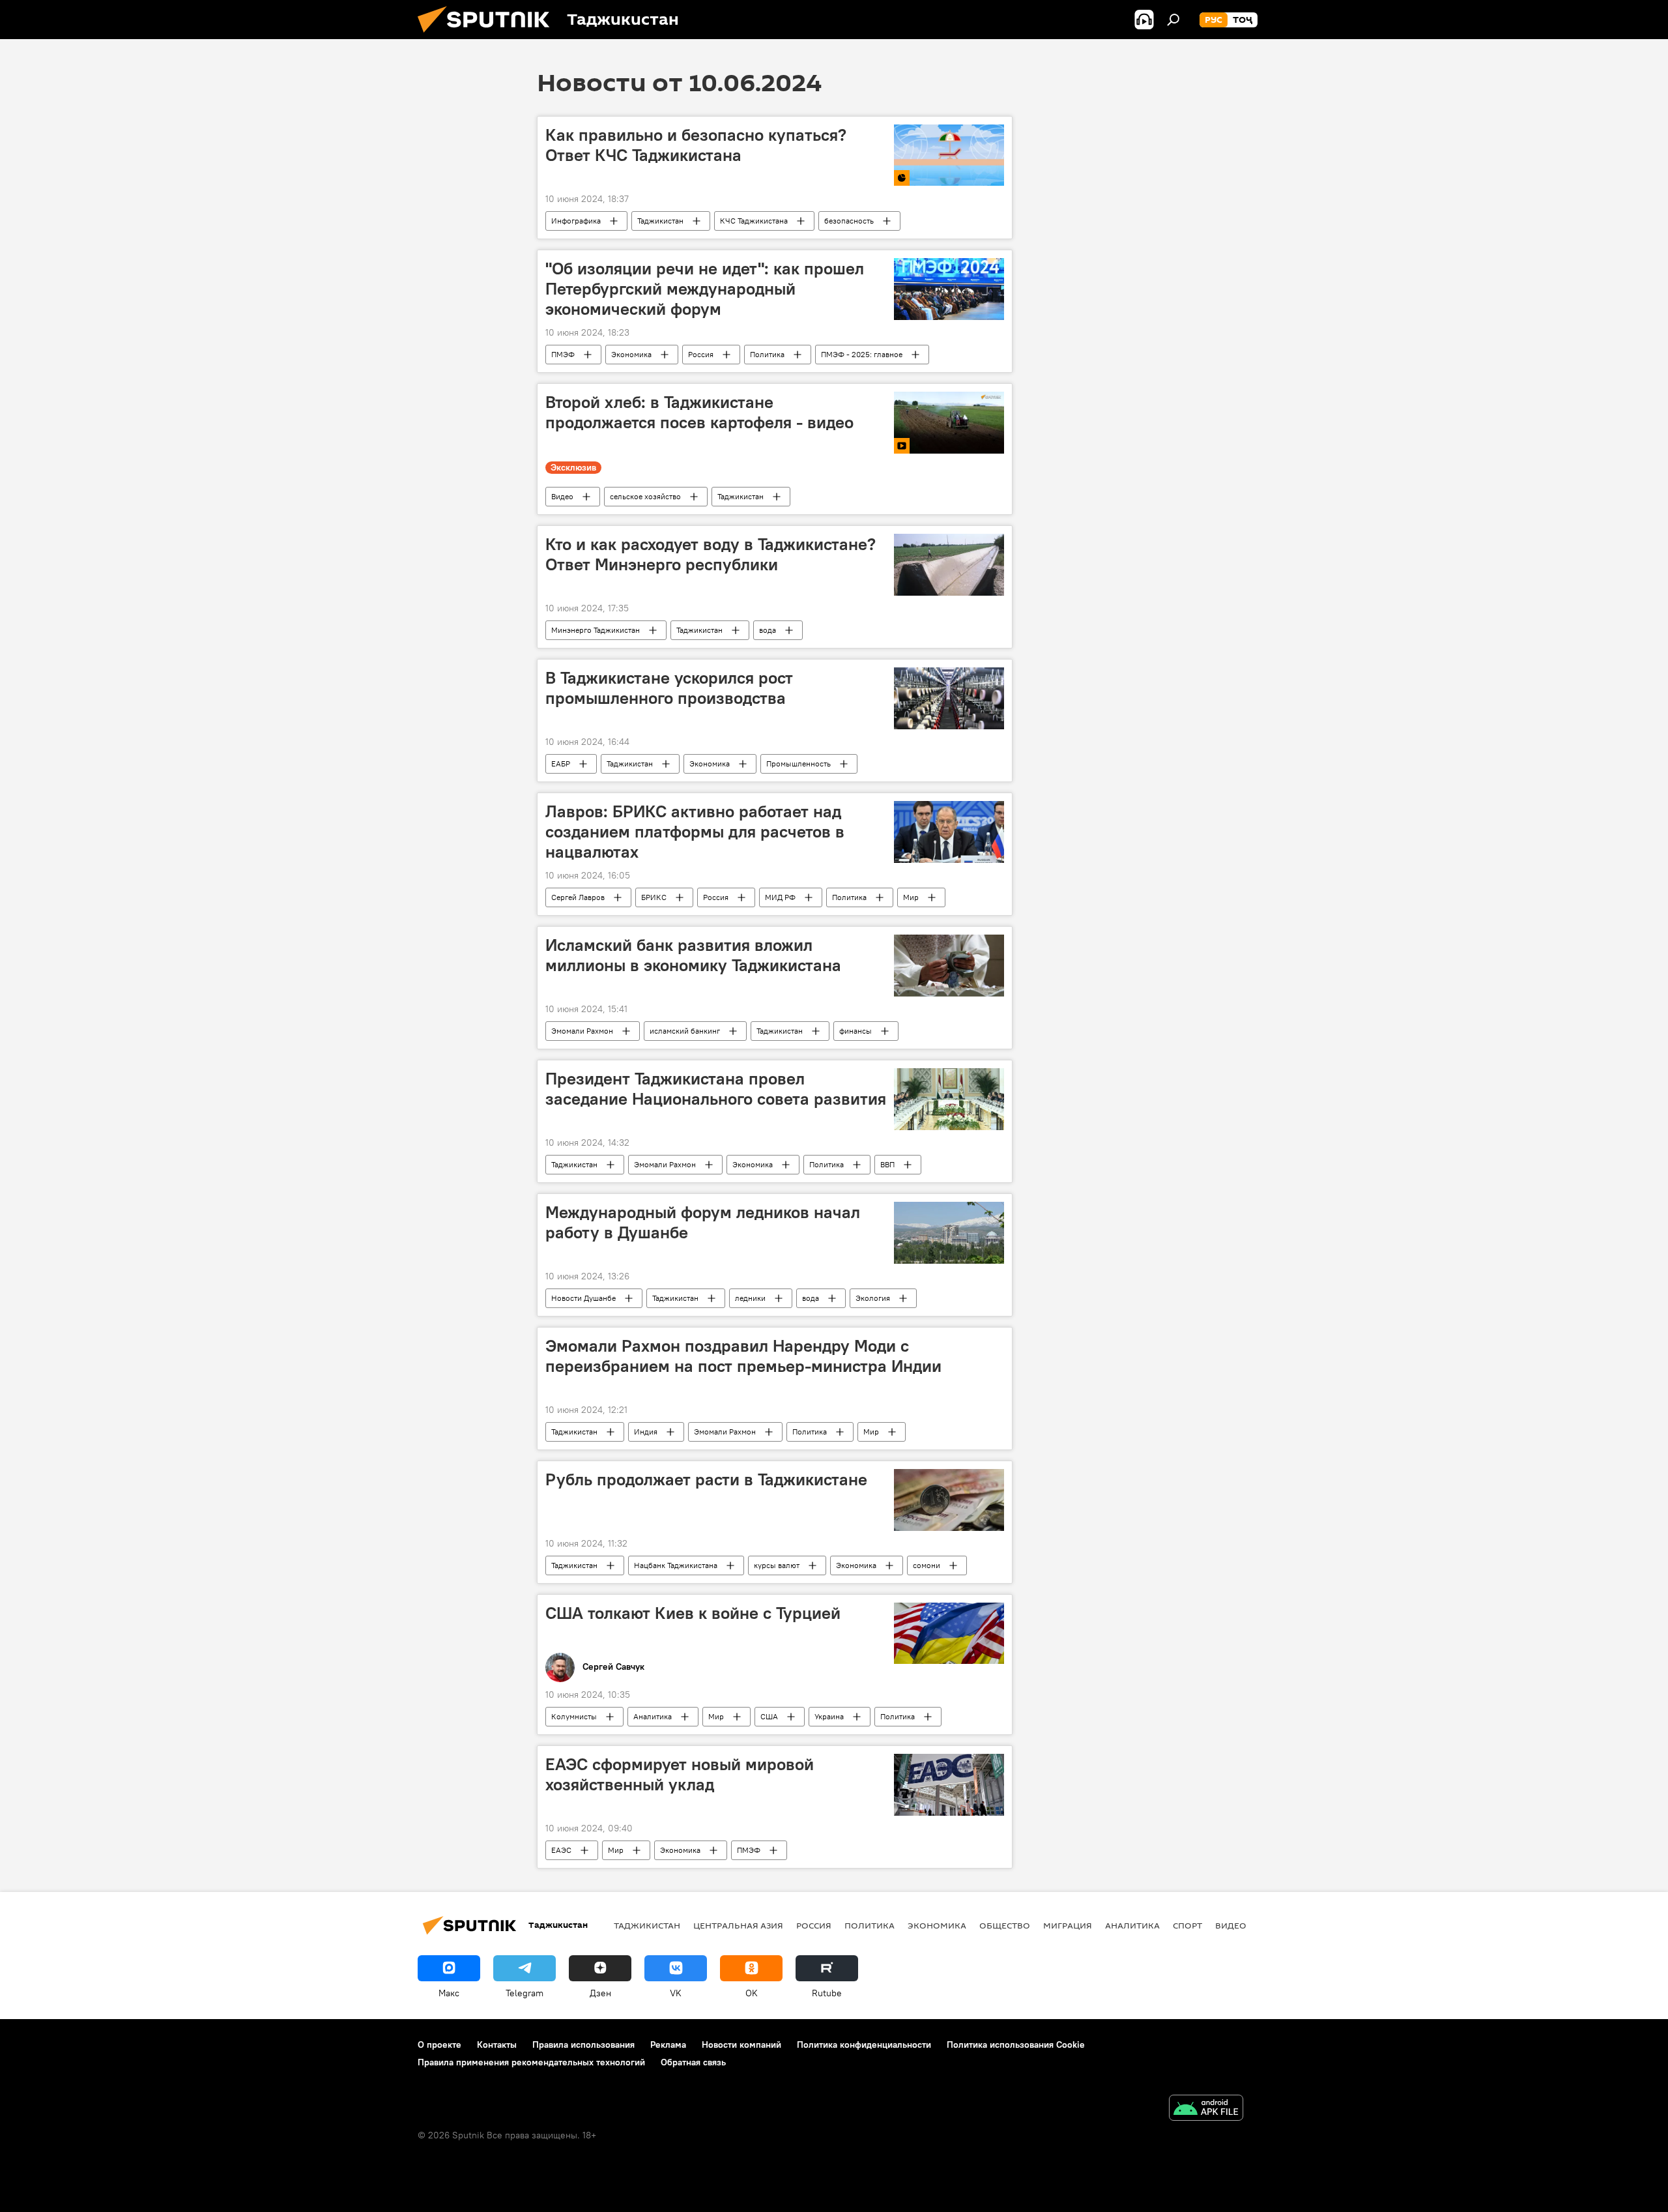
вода (768, 630)
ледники (750, 1298)
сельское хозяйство (645, 496)
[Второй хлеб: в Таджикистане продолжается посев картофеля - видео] (949, 423)
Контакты (497, 2045)
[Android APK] (1206, 2109)
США (769, 1716)
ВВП (887, 1164)
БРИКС (654, 897)
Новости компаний (741, 2045)
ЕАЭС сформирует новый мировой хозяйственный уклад (680, 1774)
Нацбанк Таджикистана (676, 1565)
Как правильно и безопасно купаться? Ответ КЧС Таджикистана (696, 145)
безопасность (849, 221)
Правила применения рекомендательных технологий (531, 2062)
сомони (927, 1565)
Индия (646, 1432)
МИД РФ (780, 897)
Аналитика (653, 1716)
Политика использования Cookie (1016, 2045)
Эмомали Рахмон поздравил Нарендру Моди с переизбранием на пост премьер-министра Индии (743, 1356)
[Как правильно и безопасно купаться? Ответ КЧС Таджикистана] (949, 155)
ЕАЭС (561, 1850)
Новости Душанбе (583, 1298)
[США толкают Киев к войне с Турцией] (949, 1634)
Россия (701, 354)
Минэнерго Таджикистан (596, 630)
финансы (856, 1031)
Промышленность (798, 764)
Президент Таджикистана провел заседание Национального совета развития (716, 1089)
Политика (767, 354)
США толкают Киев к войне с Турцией (693, 1613)
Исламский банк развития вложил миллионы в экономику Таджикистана (693, 955)
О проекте (439, 2045)
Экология (873, 1298)
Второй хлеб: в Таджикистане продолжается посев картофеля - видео (699, 412)
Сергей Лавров (578, 897)
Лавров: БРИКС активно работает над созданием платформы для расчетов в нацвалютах (695, 832)
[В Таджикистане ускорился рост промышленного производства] (949, 698)
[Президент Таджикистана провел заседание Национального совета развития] (949, 1099)
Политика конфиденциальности (864, 2045)
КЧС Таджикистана (754, 221)
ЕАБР (561, 764)
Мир (911, 897)
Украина (829, 1716)
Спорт (1187, 1925)
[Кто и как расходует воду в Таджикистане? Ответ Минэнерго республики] (949, 565)
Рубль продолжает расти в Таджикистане (706, 1479)
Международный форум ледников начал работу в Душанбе (703, 1222)
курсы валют (777, 1565)
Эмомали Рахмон (582, 1031)
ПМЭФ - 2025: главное (862, 354)
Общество (1005, 1925)
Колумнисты (574, 1716)
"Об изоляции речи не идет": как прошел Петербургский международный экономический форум (705, 289)
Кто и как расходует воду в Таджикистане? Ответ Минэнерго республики (711, 554)
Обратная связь (693, 2062)
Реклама (668, 2045)
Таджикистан (660, 221)
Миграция (1068, 1925)
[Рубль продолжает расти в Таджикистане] (949, 1500)
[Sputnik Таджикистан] (489, 36)
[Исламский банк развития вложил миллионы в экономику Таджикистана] (949, 966)
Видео (562, 496)
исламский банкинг (685, 1031)
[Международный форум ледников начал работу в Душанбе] (949, 1233)
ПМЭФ (563, 354)
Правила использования (583, 2045)
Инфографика (576, 221)
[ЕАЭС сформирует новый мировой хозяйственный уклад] (949, 1785)
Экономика (631, 354)
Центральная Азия (738, 1925)
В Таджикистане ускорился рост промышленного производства (669, 688)
